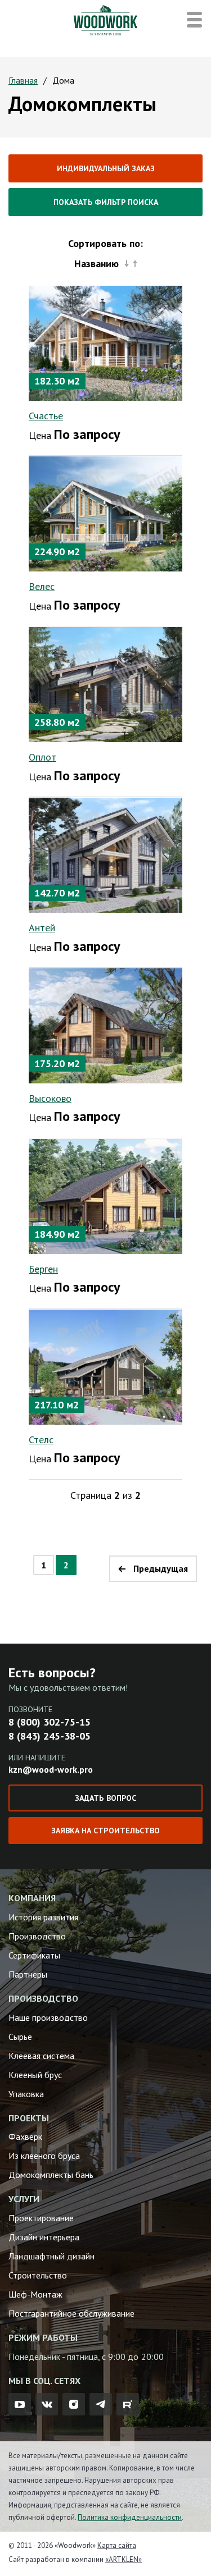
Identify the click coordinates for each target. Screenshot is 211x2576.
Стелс (41, 1440)
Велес (42, 586)
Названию (96, 264)
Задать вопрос (105, 1798)
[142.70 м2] (105, 854)
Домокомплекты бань (51, 2175)
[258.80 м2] (105, 684)
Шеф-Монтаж (35, 2294)
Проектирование (41, 2218)
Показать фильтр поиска (106, 202)
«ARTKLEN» (124, 2559)
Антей (42, 928)
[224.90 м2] (105, 513)
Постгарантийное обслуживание (71, 2313)
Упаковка (26, 2094)
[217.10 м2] (105, 1366)
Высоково (50, 1098)
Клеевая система (41, 2056)
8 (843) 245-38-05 (50, 1736)
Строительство (38, 2275)
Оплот (42, 757)
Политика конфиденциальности (130, 2517)
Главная (23, 80)
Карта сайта (117, 2545)
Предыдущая (161, 1568)
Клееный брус (35, 2075)
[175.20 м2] (105, 1025)
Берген (43, 1269)
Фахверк (25, 2136)
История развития (43, 1917)
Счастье (46, 416)
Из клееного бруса (44, 2156)
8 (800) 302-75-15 (50, 1722)
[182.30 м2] (105, 342)
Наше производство (48, 2017)
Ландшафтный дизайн (51, 2256)
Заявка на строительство (105, 1831)
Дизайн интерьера (44, 2237)
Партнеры (28, 1974)
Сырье (20, 2037)
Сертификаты (34, 1955)
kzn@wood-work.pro (51, 1769)
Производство (37, 1936)
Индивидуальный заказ (106, 168)
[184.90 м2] (105, 1196)
